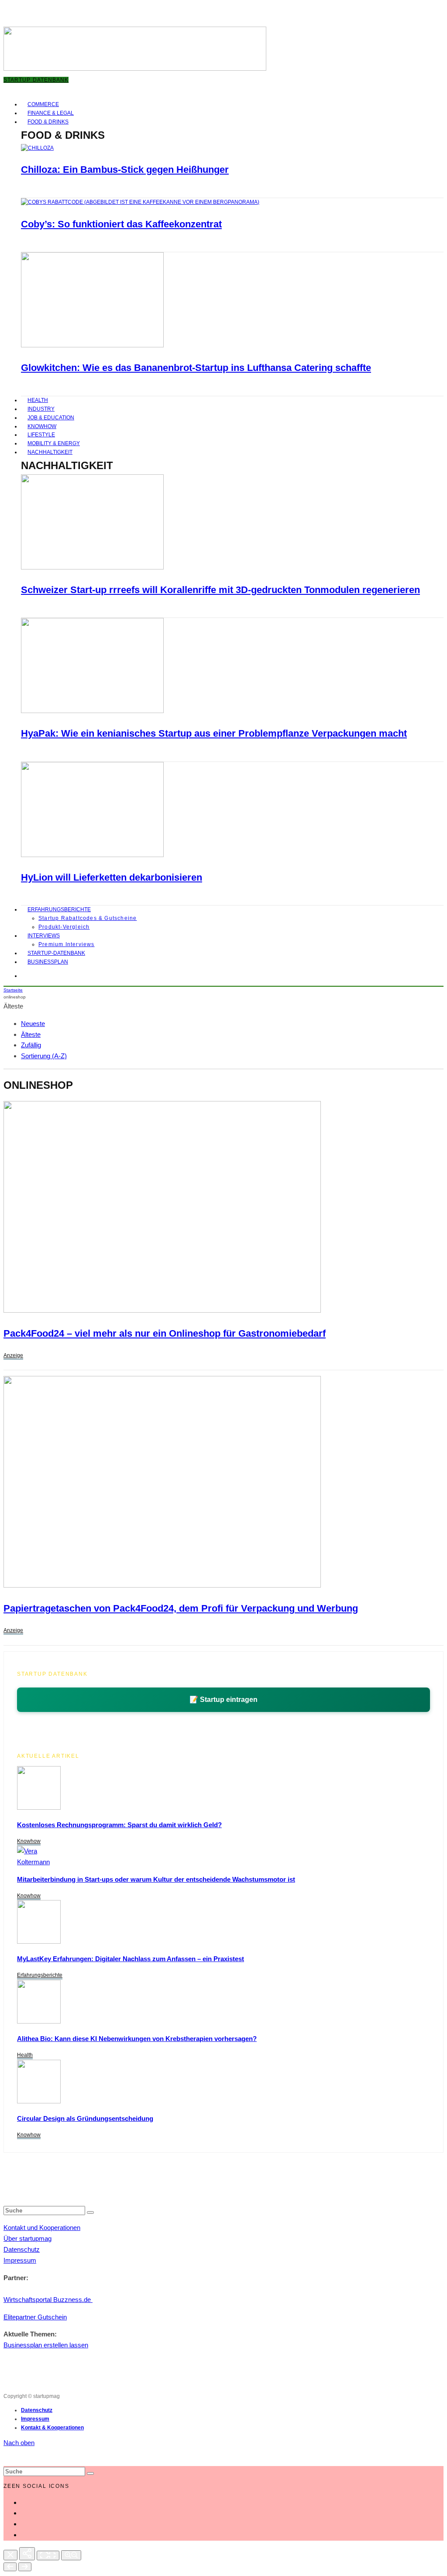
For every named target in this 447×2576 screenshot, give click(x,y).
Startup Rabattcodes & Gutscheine (88, 918)
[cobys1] (140, 202)
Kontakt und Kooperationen (42, 2228)
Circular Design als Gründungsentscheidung (85, 2118)
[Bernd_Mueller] (39, 2101)
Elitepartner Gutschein (35, 2317)
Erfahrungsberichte (59, 909)
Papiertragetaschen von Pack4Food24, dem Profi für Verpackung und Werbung (181, 1608)
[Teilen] (27, 2554)
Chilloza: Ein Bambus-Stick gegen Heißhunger (125, 170)
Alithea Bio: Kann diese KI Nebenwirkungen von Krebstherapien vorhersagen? (137, 2039)
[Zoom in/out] (71, 2555)
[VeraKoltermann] (33, 1862)
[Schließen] (10, 2555)
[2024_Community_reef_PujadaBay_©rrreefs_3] (92, 568)
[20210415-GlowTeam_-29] (92, 346)
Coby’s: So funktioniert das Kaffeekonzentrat (121, 224)
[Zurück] (10, 2567)
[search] (90, 2212)
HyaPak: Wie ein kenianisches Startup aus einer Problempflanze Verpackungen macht (214, 733)
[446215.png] (162, 1585)
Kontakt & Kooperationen (52, 2428)
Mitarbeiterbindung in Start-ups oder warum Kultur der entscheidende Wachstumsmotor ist (156, 1879)
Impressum (20, 2260)
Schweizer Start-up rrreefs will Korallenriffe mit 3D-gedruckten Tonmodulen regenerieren (220, 590)
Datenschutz (22, 2249)
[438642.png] (162, 1310)
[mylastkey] (39, 1941)
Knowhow (29, 1841)
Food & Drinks (48, 122)
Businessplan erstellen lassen (46, 2345)
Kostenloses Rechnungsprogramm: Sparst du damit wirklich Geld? (119, 1825)
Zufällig (31, 1045)
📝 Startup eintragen (223, 1700)
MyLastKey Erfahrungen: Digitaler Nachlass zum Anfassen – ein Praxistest (131, 1959)
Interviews (44, 936)
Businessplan (48, 962)
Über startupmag (28, 2238)
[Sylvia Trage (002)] (92, 855)
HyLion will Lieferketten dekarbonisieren (112, 877)
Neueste (33, 1024)
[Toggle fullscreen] (48, 2555)
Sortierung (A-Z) (44, 1056)
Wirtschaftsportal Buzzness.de (48, 2300)
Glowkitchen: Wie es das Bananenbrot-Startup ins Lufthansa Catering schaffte (196, 368)
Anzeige (13, 1355)
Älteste (31, 1034)
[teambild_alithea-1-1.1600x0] (39, 2021)
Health (25, 2055)
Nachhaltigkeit (50, 452)
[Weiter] (25, 2567)
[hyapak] (92, 711)
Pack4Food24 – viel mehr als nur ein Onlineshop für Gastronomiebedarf (165, 1333)
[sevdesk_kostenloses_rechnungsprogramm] (39, 1807)
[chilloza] (37, 148)
